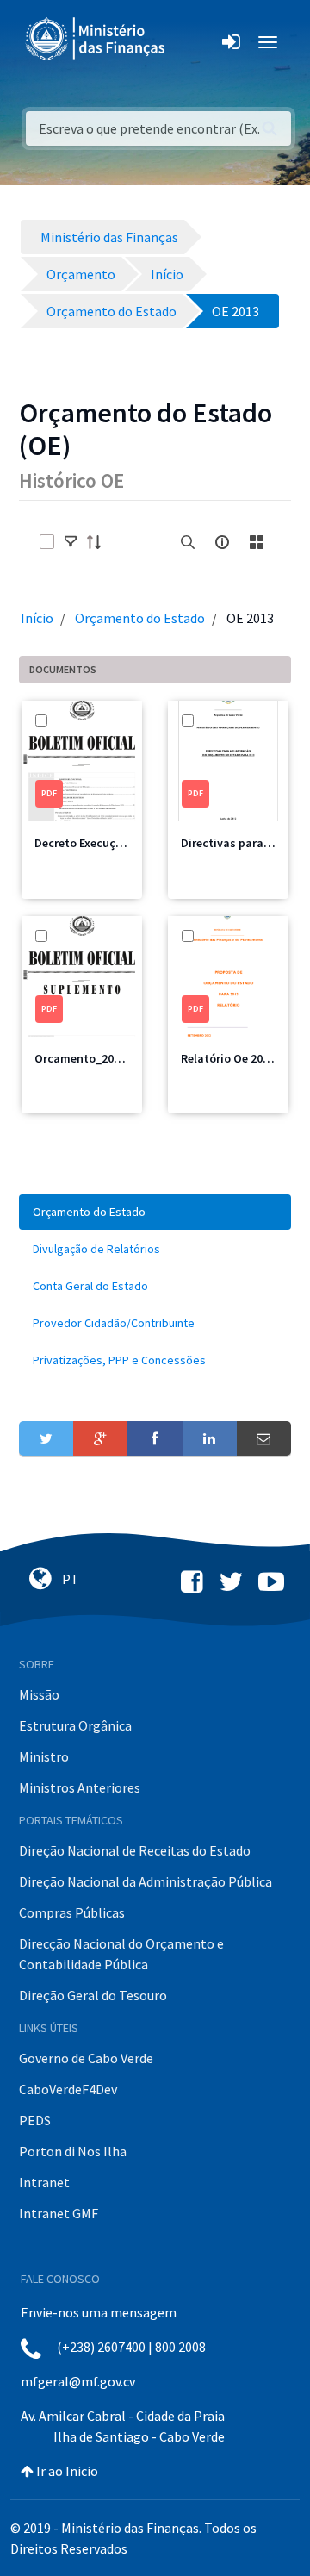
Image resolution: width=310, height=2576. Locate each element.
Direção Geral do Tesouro (93, 1995)
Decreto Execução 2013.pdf (106, 843)
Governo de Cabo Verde (86, 2058)
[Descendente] (99, 542)
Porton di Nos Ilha (73, 2151)
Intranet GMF (59, 2213)
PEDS (35, 2120)
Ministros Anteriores (80, 1787)
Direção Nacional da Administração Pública (146, 1881)
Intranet (44, 2182)
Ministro (44, 1756)
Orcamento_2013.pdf (91, 1058)
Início (37, 618)
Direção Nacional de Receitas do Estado (135, 1850)
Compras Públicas (72, 1912)
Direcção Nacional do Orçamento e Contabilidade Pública (121, 1954)
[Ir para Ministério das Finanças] (96, 39)
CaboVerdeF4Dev (68, 2089)
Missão (39, 1694)
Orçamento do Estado (140, 618)
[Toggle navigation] (192, 42)
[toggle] (71, 542)
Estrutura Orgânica (75, 1725)
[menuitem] (155, 1212)
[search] (188, 542)
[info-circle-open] (222, 542)
